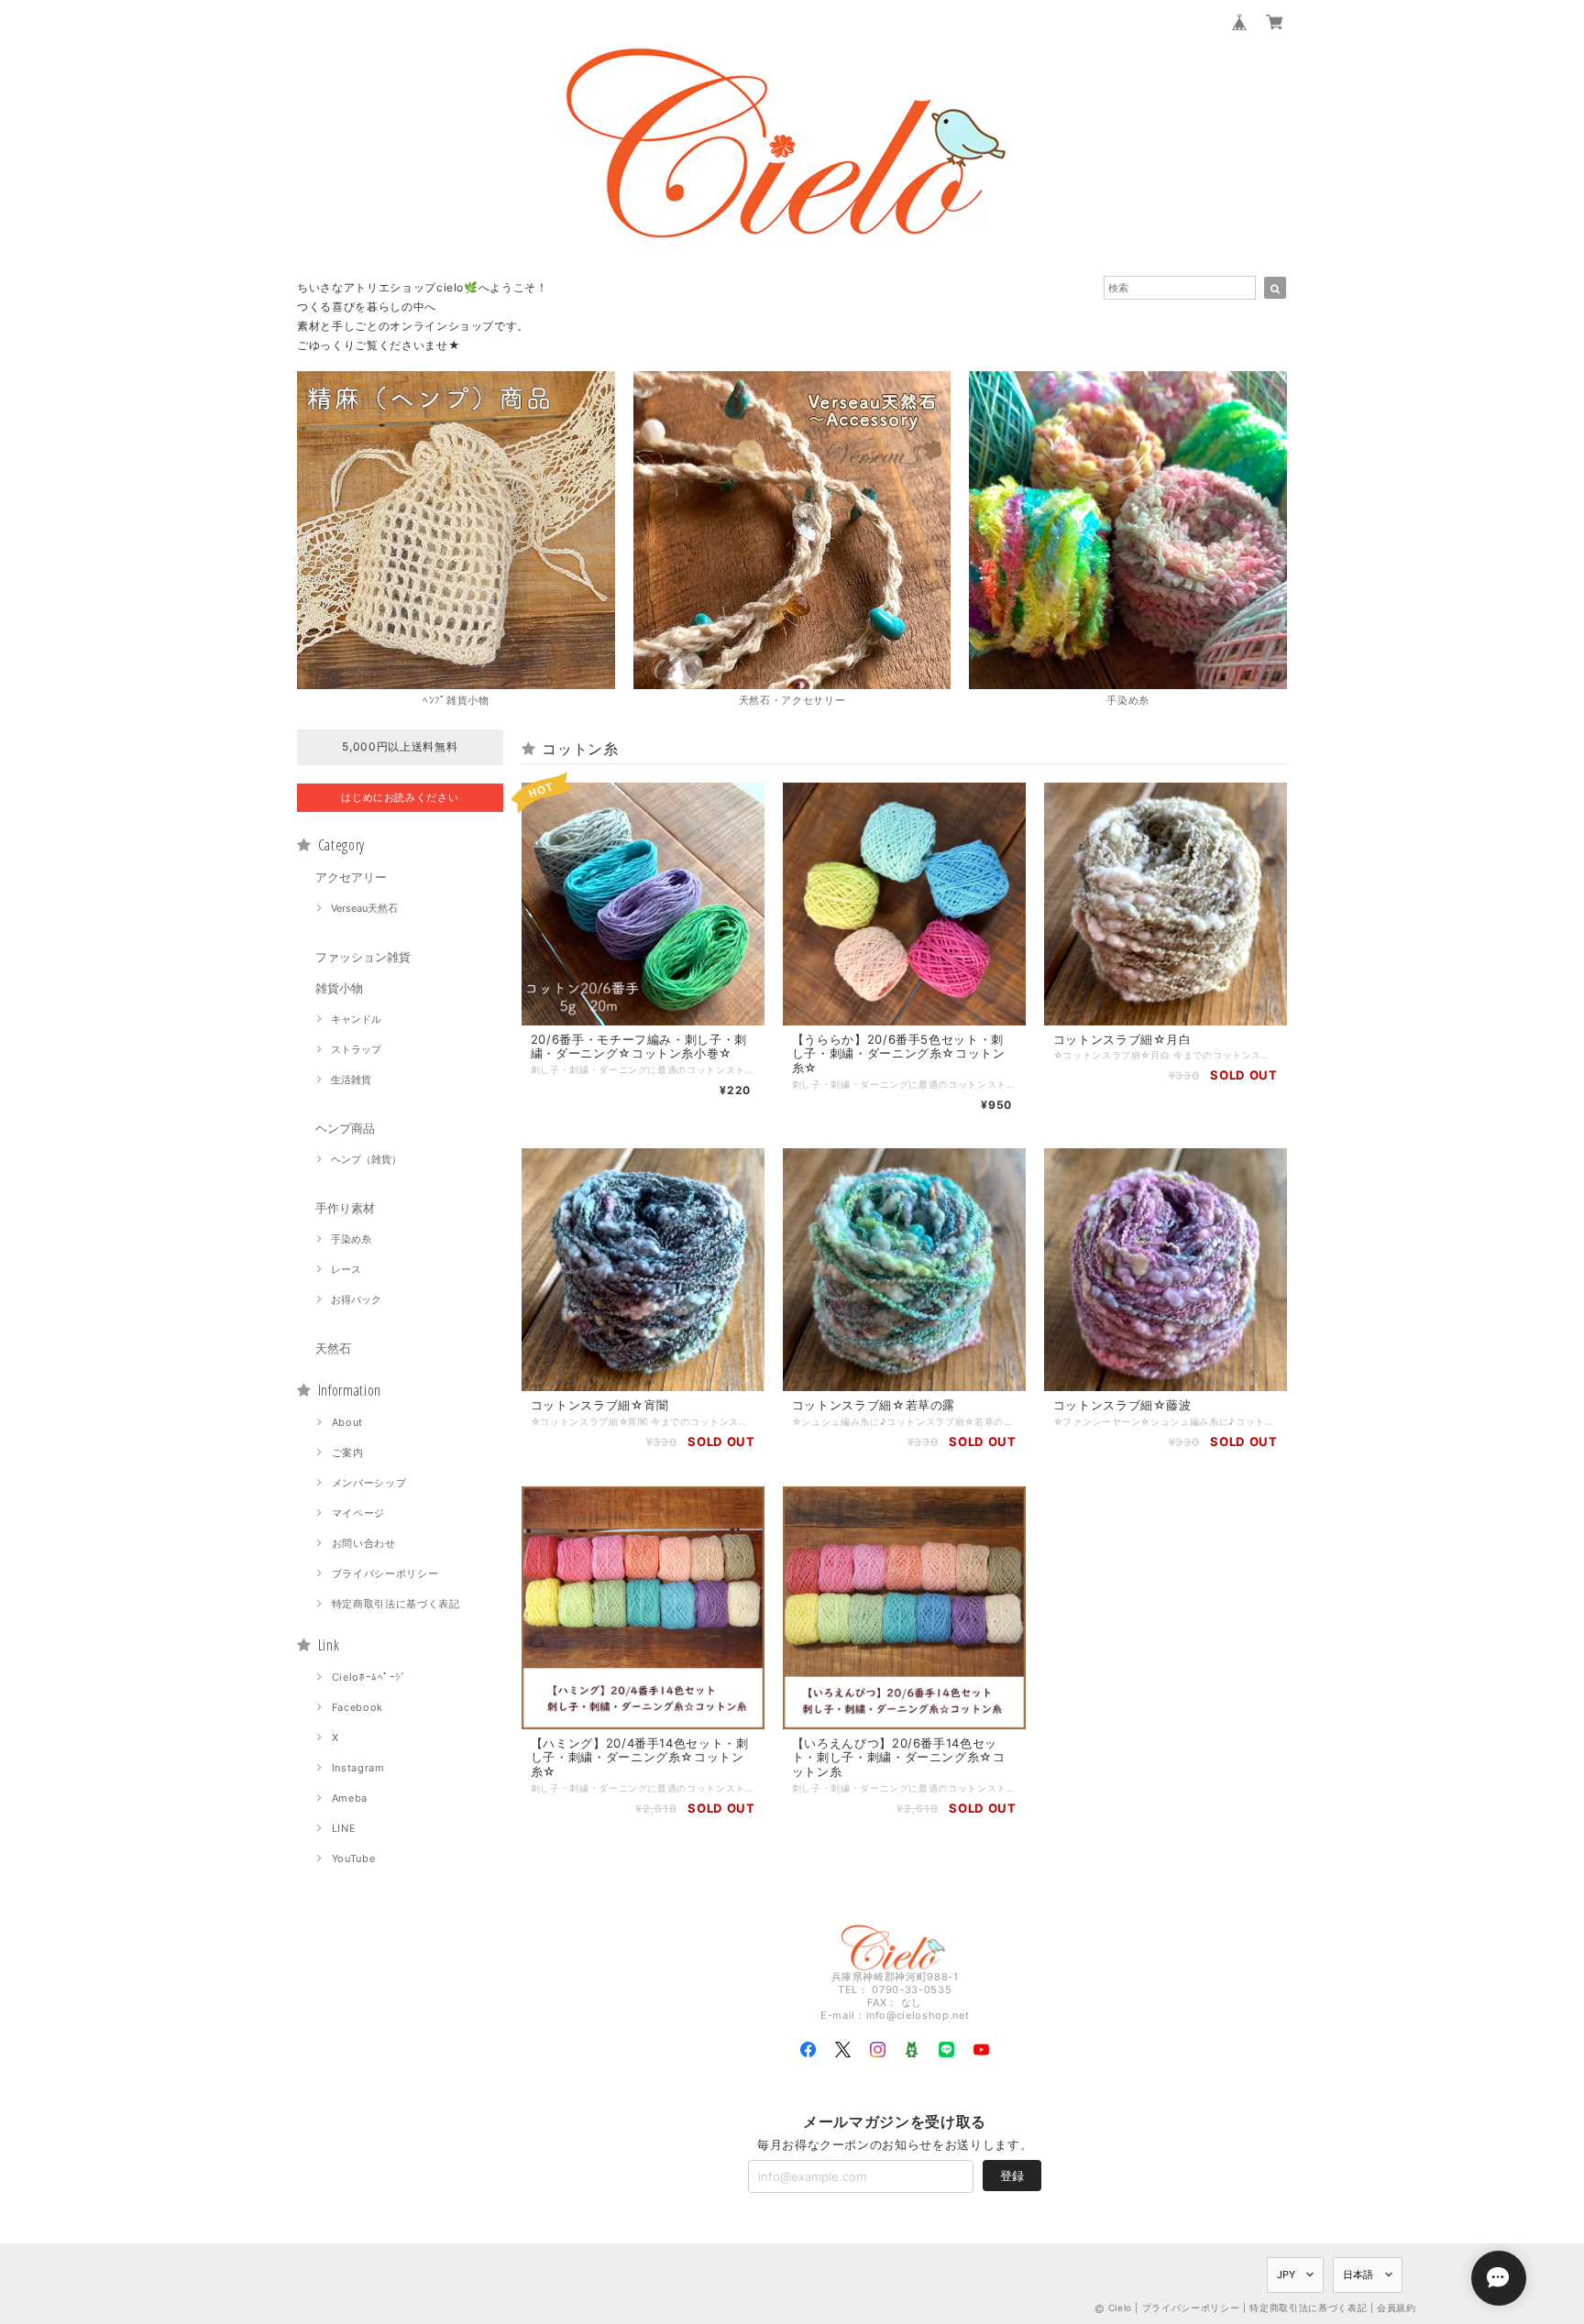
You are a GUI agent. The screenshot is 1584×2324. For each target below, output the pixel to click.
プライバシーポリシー (385, 1573)
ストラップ (356, 1049)
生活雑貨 (351, 1080)
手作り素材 (345, 1208)
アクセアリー (351, 877)
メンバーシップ (369, 1483)
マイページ (358, 1513)
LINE (344, 1828)
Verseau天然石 (364, 908)
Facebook (357, 1707)
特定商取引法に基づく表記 (396, 1604)
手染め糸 (351, 1239)
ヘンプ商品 (345, 1128)
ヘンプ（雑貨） (366, 1159)
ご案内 (348, 1452)
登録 (1012, 2176)
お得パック (356, 1299)
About (347, 1422)
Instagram (358, 1768)
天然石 (333, 1348)
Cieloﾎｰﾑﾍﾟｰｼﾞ (369, 1677)
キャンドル (356, 1019)
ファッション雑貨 (363, 957)
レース (346, 1269)
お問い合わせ (364, 1543)
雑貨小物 (339, 988)
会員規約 (1397, 2308)
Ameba (350, 1798)
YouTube (354, 1858)
